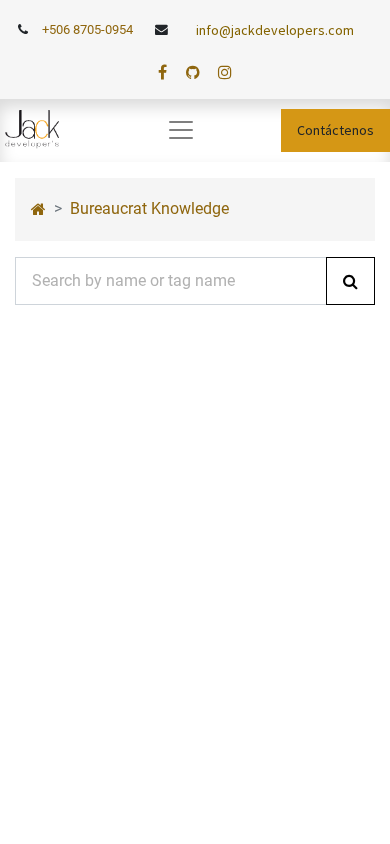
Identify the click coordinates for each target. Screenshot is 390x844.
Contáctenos (335, 130)
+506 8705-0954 (87, 29)
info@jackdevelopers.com (275, 30)
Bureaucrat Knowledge (149, 208)
